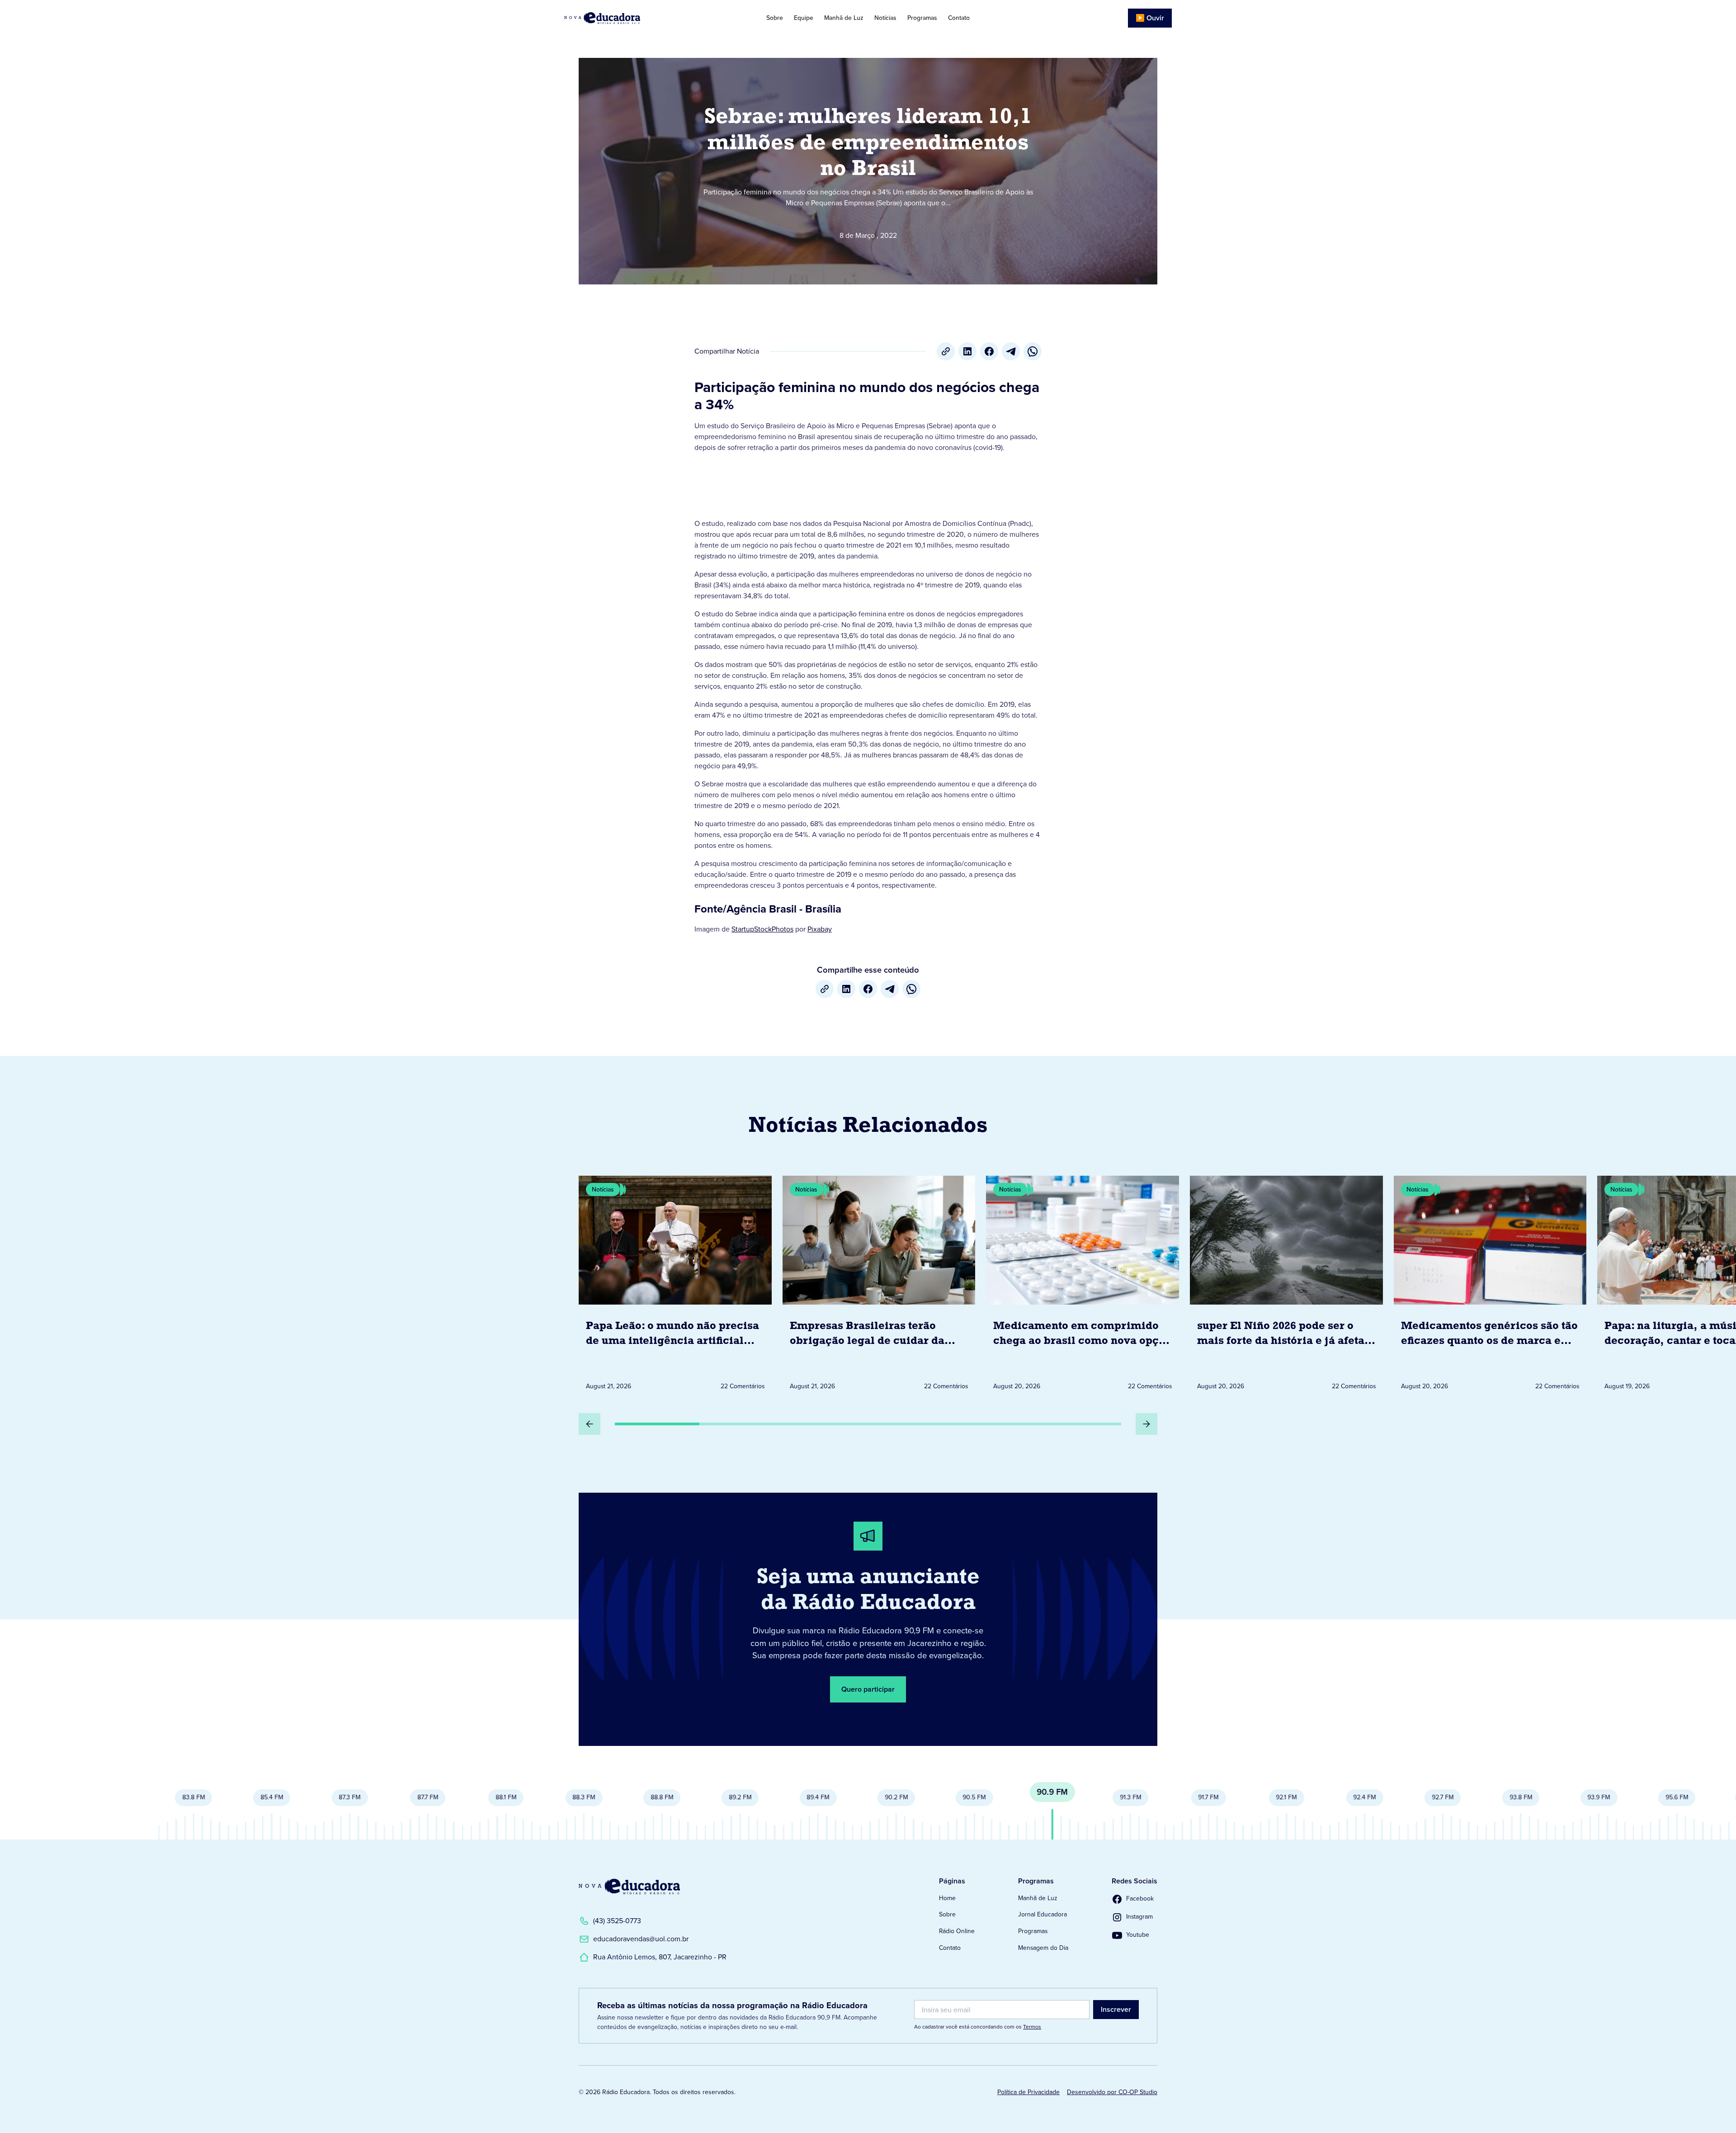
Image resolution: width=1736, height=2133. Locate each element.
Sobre (775, 18)
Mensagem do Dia (1043, 1948)
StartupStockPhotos (762, 929)
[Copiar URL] (946, 351)
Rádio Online (957, 1931)
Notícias (885, 18)
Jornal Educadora (1043, 1914)
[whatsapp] (1033, 351)
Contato (959, 18)
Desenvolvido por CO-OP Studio (1112, 2092)
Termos (1032, 2027)
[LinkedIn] (967, 351)
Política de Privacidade (1028, 2092)
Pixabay (820, 929)
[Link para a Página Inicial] (629, 1887)
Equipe (804, 18)
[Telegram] (1011, 351)
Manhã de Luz (844, 18)
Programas (922, 18)
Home (947, 1898)
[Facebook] (989, 351)
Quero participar (868, 1689)
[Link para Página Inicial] (628, 18)
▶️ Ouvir (1150, 18)
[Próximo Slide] (1146, 1424)
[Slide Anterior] (590, 1424)
